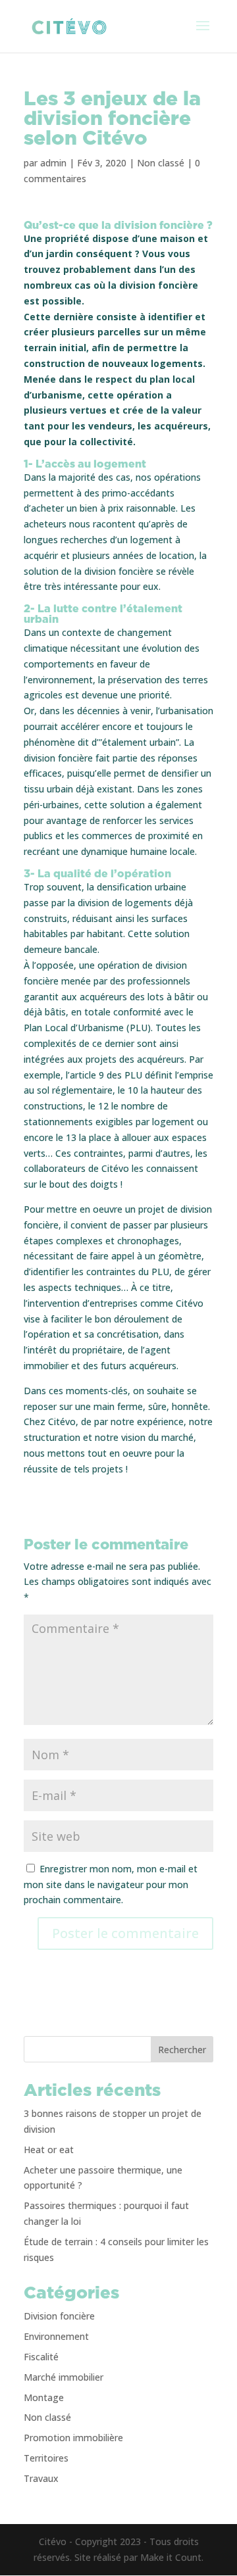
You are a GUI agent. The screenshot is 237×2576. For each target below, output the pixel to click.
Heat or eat (49, 2150)
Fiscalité (41, 2357)
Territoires (46, 2458)
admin (53, 163)
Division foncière (59, 2316)
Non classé (161, 163)
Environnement (56, 2336)
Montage (44, 2397)
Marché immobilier (64, 2377)
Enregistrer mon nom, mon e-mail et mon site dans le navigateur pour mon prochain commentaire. (111, 1884)
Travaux (41, 2478)
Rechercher (182, 2050)
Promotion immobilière (73, 2438)
